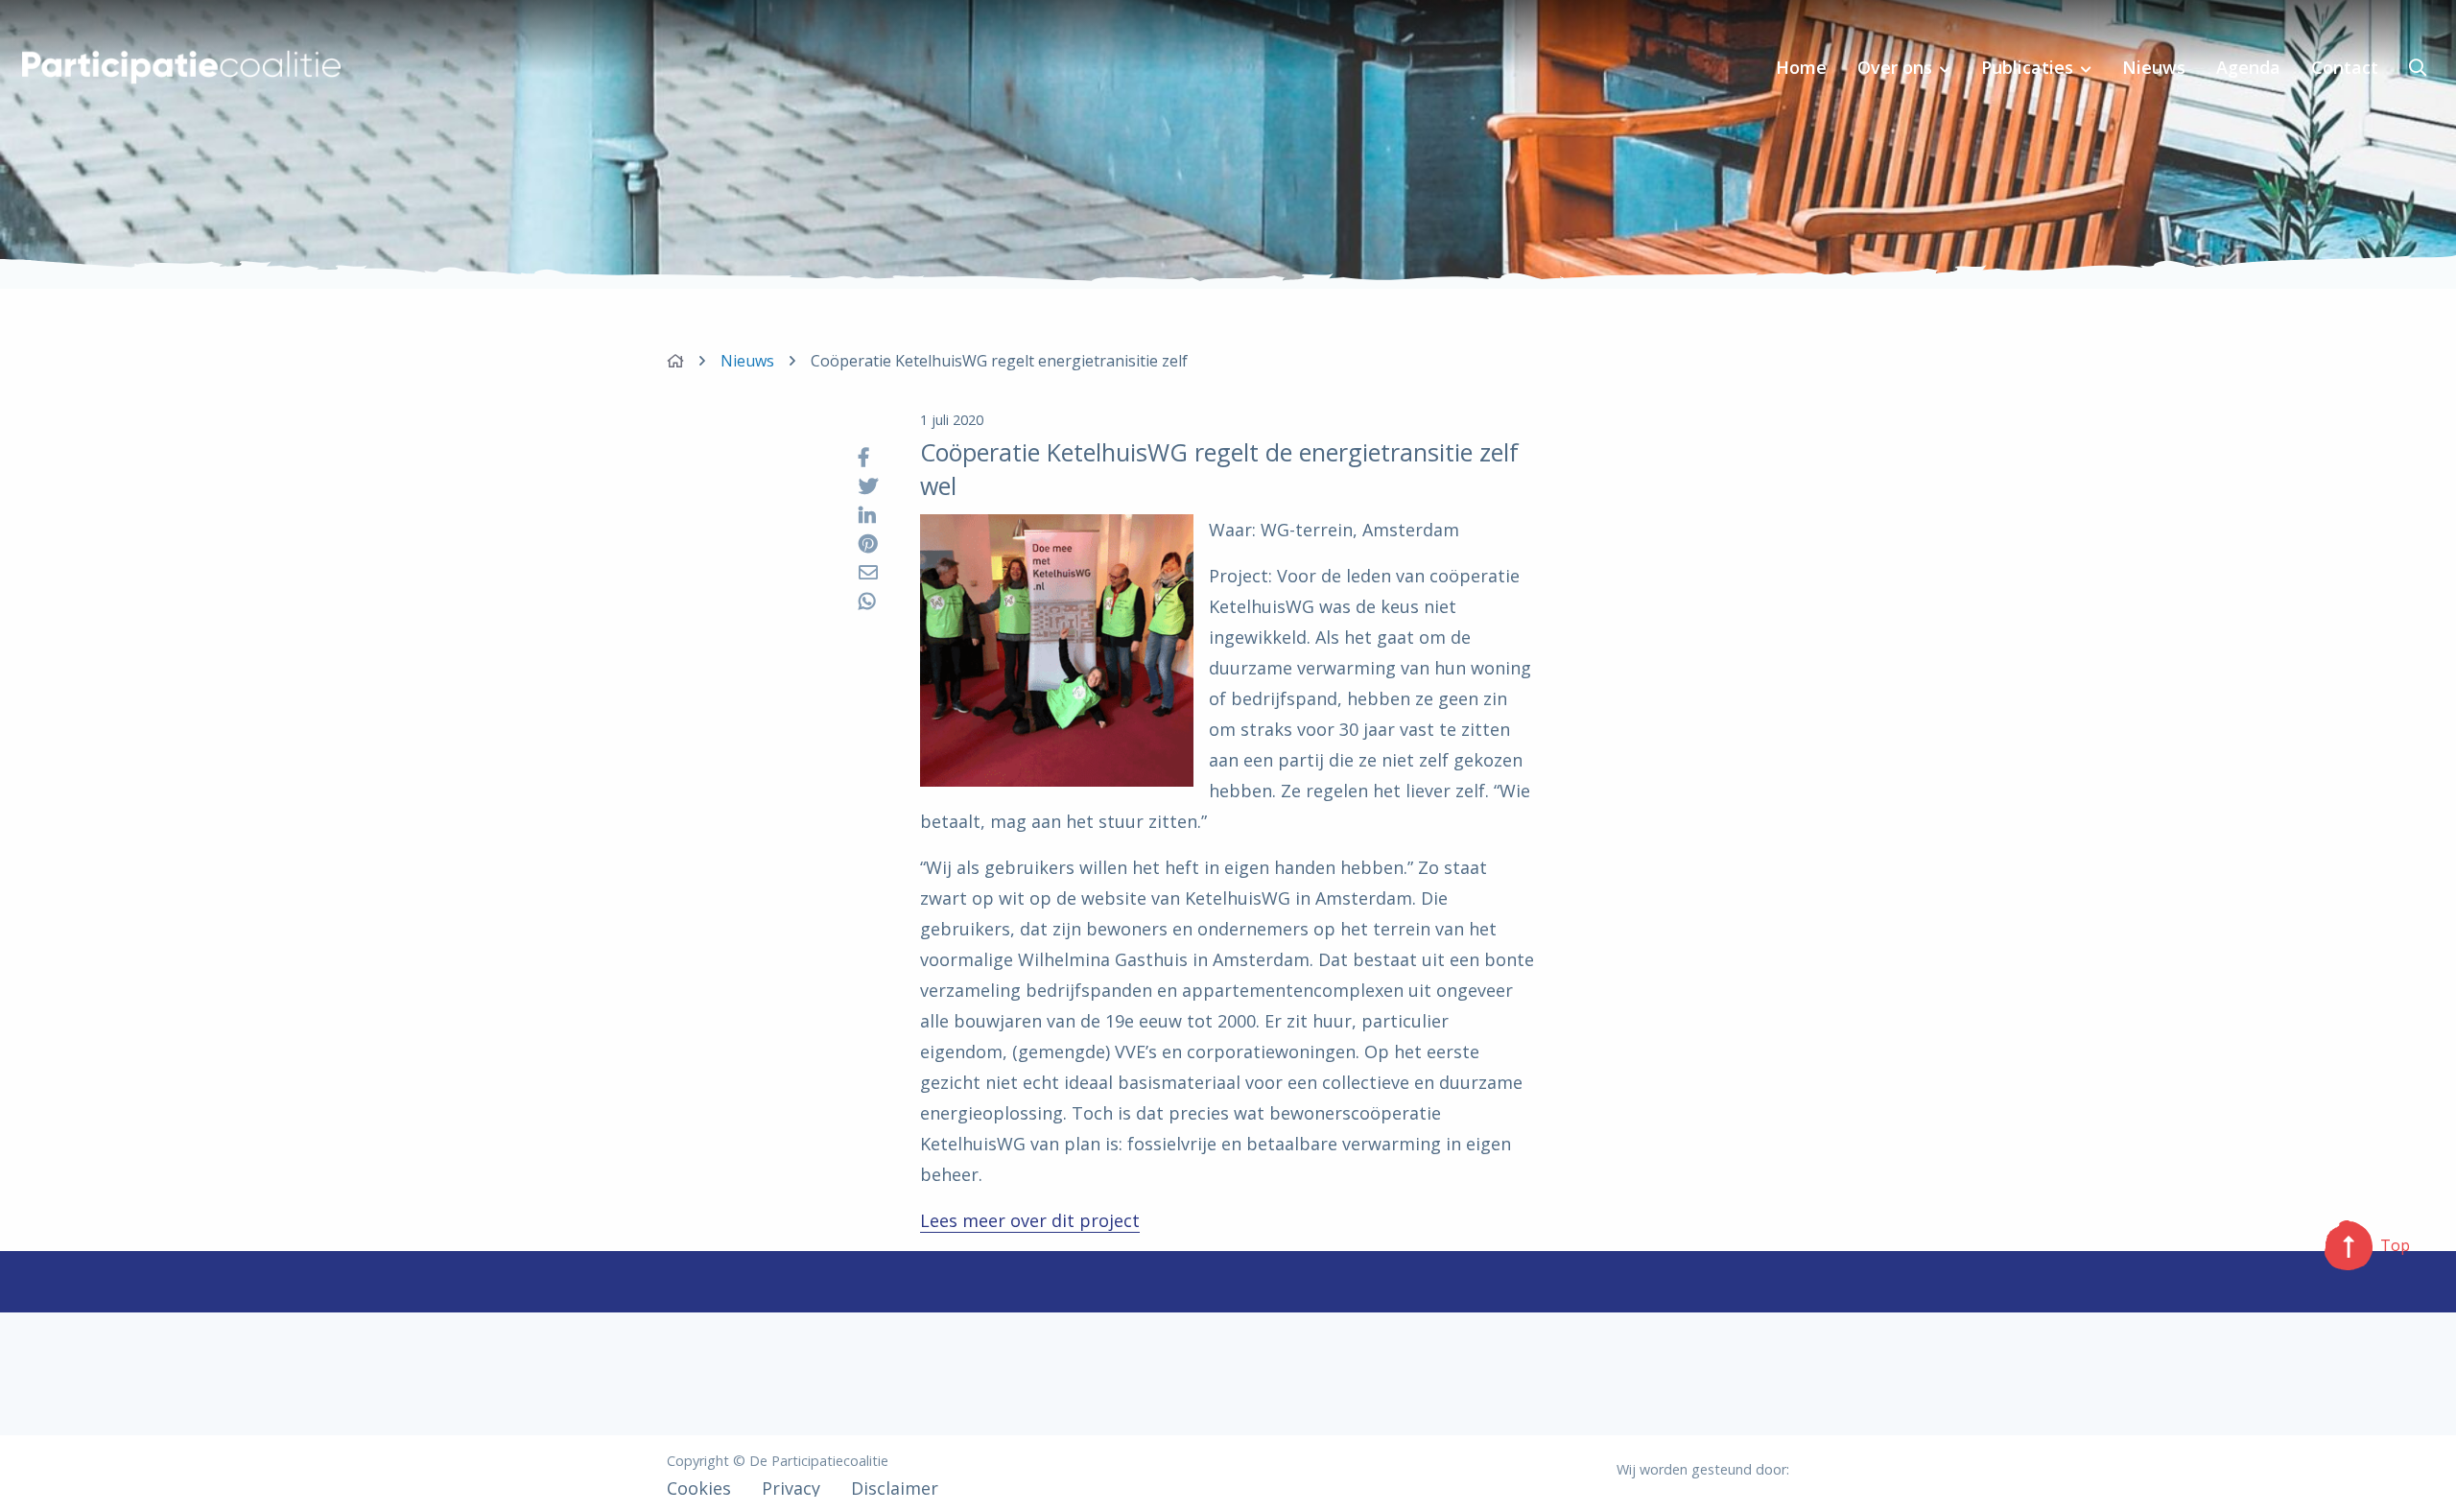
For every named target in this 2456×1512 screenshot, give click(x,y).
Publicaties (2027, 67)
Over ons (1895, 67)
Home (1801, 67)
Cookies (699, 1488)
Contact (2345, 67)
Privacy (791, 1488)
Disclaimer (895, 1488)
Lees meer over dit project (1030, 1220)
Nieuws (2154, 67)
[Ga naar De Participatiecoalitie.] (675, 361)
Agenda (2248, 67)
